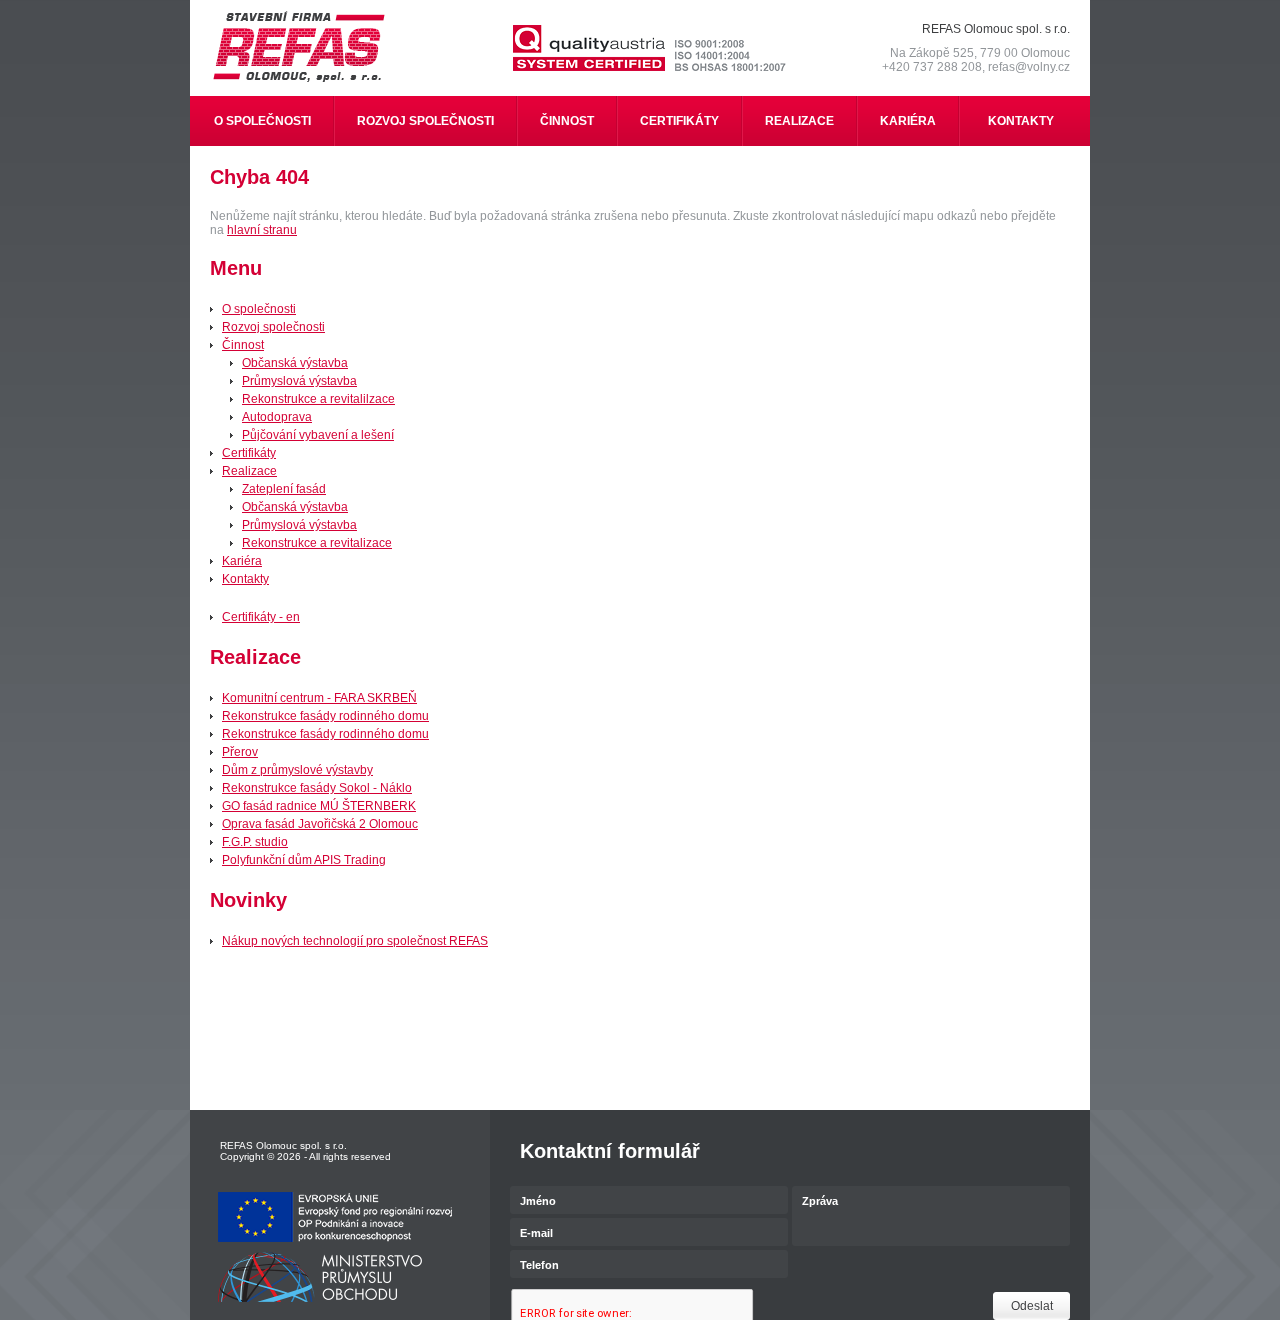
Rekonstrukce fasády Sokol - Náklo (317, 788)
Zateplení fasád (284, 489)
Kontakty (245, 579)
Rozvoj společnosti (273, 327)
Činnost (243, 345)
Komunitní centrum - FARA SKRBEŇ (319, 698)
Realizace (249, 471)
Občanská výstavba (295, 363)
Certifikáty (249, 453)
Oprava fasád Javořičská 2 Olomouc (320, 824)
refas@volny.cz (1029, 67)
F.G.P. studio (255, 842)
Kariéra (242, 561)
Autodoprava (277, 417)
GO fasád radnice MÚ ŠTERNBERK (319, 806)
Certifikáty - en (261, 617)
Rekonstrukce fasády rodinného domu (325, 716)
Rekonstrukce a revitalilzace (318, 399)
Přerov (240, 752)
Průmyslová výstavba (299, 381)
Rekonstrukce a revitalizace (317, 543)
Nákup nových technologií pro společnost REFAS (355, 941)
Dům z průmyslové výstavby (297, 770)
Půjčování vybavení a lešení (318, 435)
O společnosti (259, 309)
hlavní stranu (262, 230)
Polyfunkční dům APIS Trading (304, 860)
